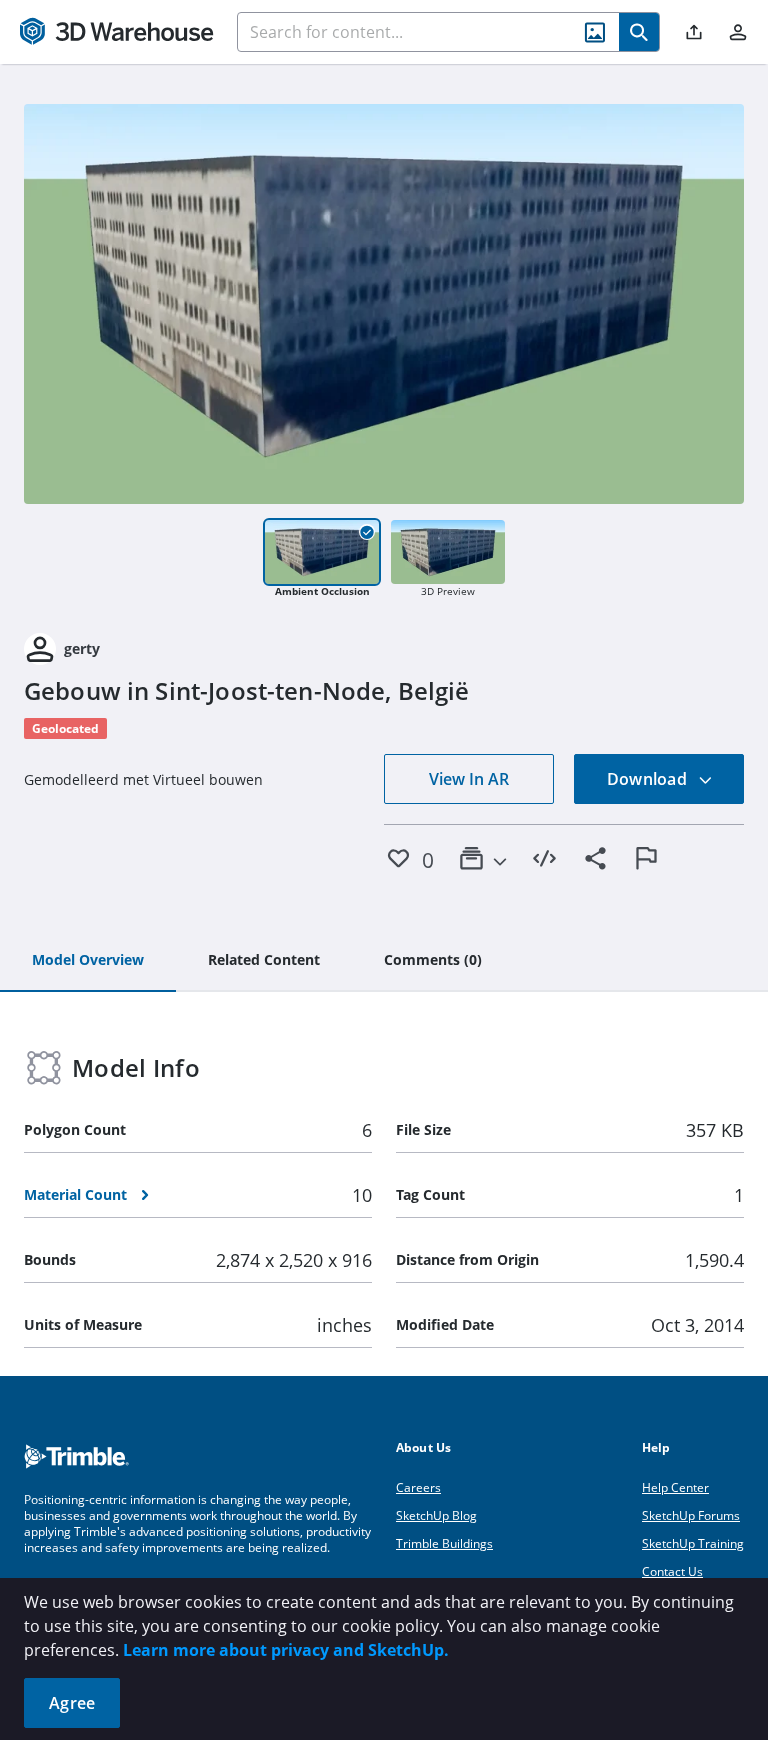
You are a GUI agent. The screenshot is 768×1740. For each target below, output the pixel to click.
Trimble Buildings (444, 1543)
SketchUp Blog (436, 1515)
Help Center (675, 1487)
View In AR (469, 779)
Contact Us (672, 1571)
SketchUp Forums (691, 1515)
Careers (418, 1487)
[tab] (88, 961)
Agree (72, 1703)
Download (649, 779)
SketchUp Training (693, 1543)
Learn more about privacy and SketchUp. (286, 1650)
